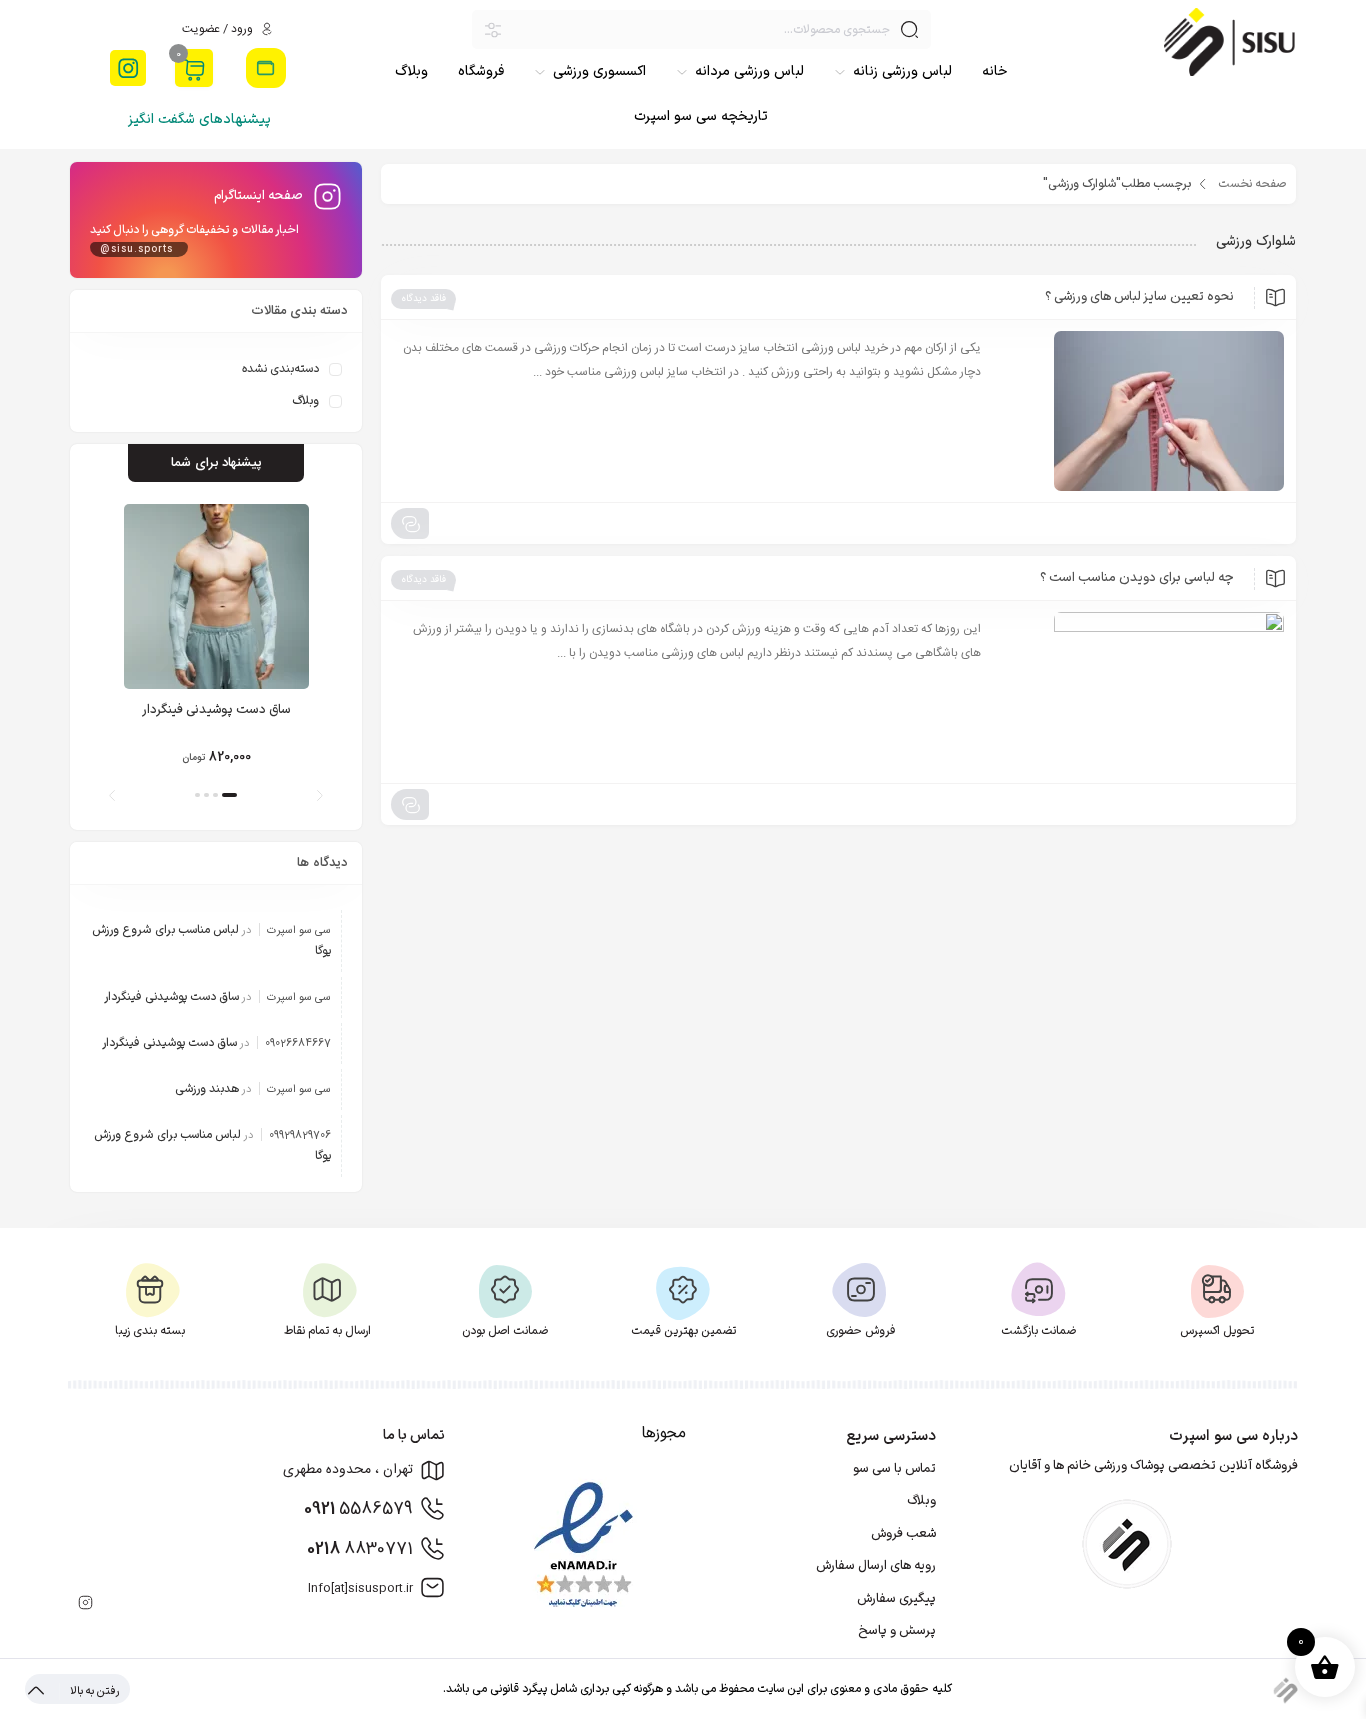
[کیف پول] (266, 68)
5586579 (358, 1509)
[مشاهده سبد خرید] (194, 70)
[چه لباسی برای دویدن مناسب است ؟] (1142, 692)
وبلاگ (305, 401)
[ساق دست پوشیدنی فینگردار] (216, 596)
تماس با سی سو (894, 1469)
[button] (319, 795)
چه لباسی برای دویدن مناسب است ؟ (1137, 578)
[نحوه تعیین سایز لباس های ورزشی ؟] (1142, 411)
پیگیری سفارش (896, 1599)
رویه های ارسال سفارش (876, 1566)
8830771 (360, 1549)
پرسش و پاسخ (897, 1631)
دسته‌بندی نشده (280, 369)
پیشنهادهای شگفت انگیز (199, 119)
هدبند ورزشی (207, 1089)
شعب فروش (903, 1534)
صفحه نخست (1252, 184)
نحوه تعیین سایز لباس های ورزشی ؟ (1139, 297)
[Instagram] (128, 68)
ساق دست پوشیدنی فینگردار (216, 710)
